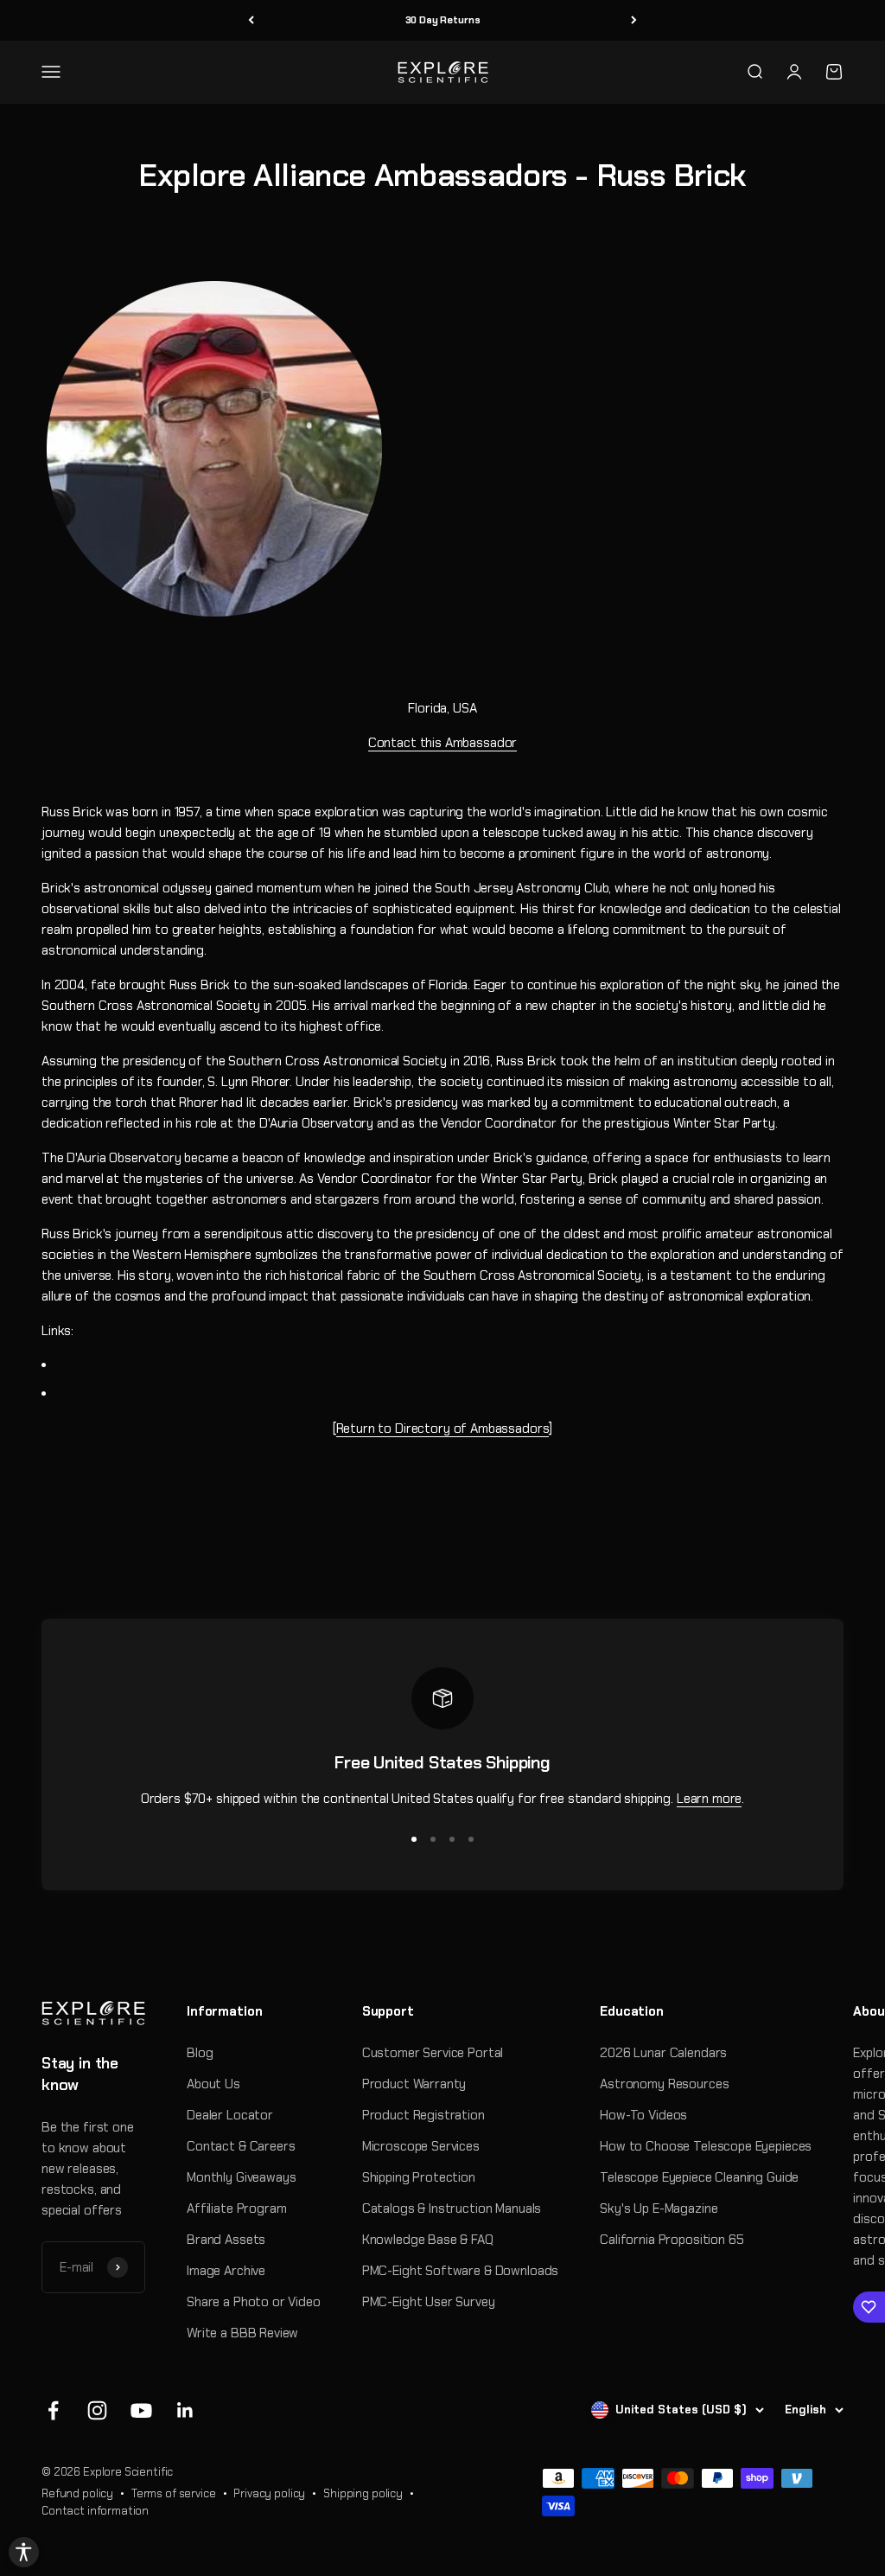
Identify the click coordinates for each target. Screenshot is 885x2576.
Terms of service (174, 2493)
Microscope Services (421, 2146)
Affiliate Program (236, 2208)
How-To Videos (643, 2115)
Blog (200, 2053)
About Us (213, 2084)
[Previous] (251, 20)
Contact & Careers (241, 2146)
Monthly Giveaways (241, 2177)
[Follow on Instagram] (97, 2410)
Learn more (710, 1799)
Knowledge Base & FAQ (428, 2240)
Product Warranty (414, 2084)
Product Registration (423, 2115)
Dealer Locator (230, 2115)
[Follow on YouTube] (141, 2410)
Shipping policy (363, 2493)
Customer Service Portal (433, 2053)
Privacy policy (269, 2493)
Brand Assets (226, 2240)
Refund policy (77, 2493)
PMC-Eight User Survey (429, 2302)
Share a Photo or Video (254, 2302)
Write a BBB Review (242, 2333)
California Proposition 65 (672, 2240)
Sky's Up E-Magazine (659, 2208)
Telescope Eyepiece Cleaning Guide (699, 2177)
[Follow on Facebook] (53, 2410)
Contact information (95, 2511)
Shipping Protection (419, 2177)
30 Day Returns (443, 20)
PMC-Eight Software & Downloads (461, 2271)
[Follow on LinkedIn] (185, 2410)
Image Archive (226, 2271)
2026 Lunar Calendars (663, 2053)
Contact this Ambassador (443, 743)
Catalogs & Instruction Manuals (452, 2208)
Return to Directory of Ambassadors (443, 1429)
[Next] (634, 20)
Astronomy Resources (664, 2084)
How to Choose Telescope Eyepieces (706, 2146)
